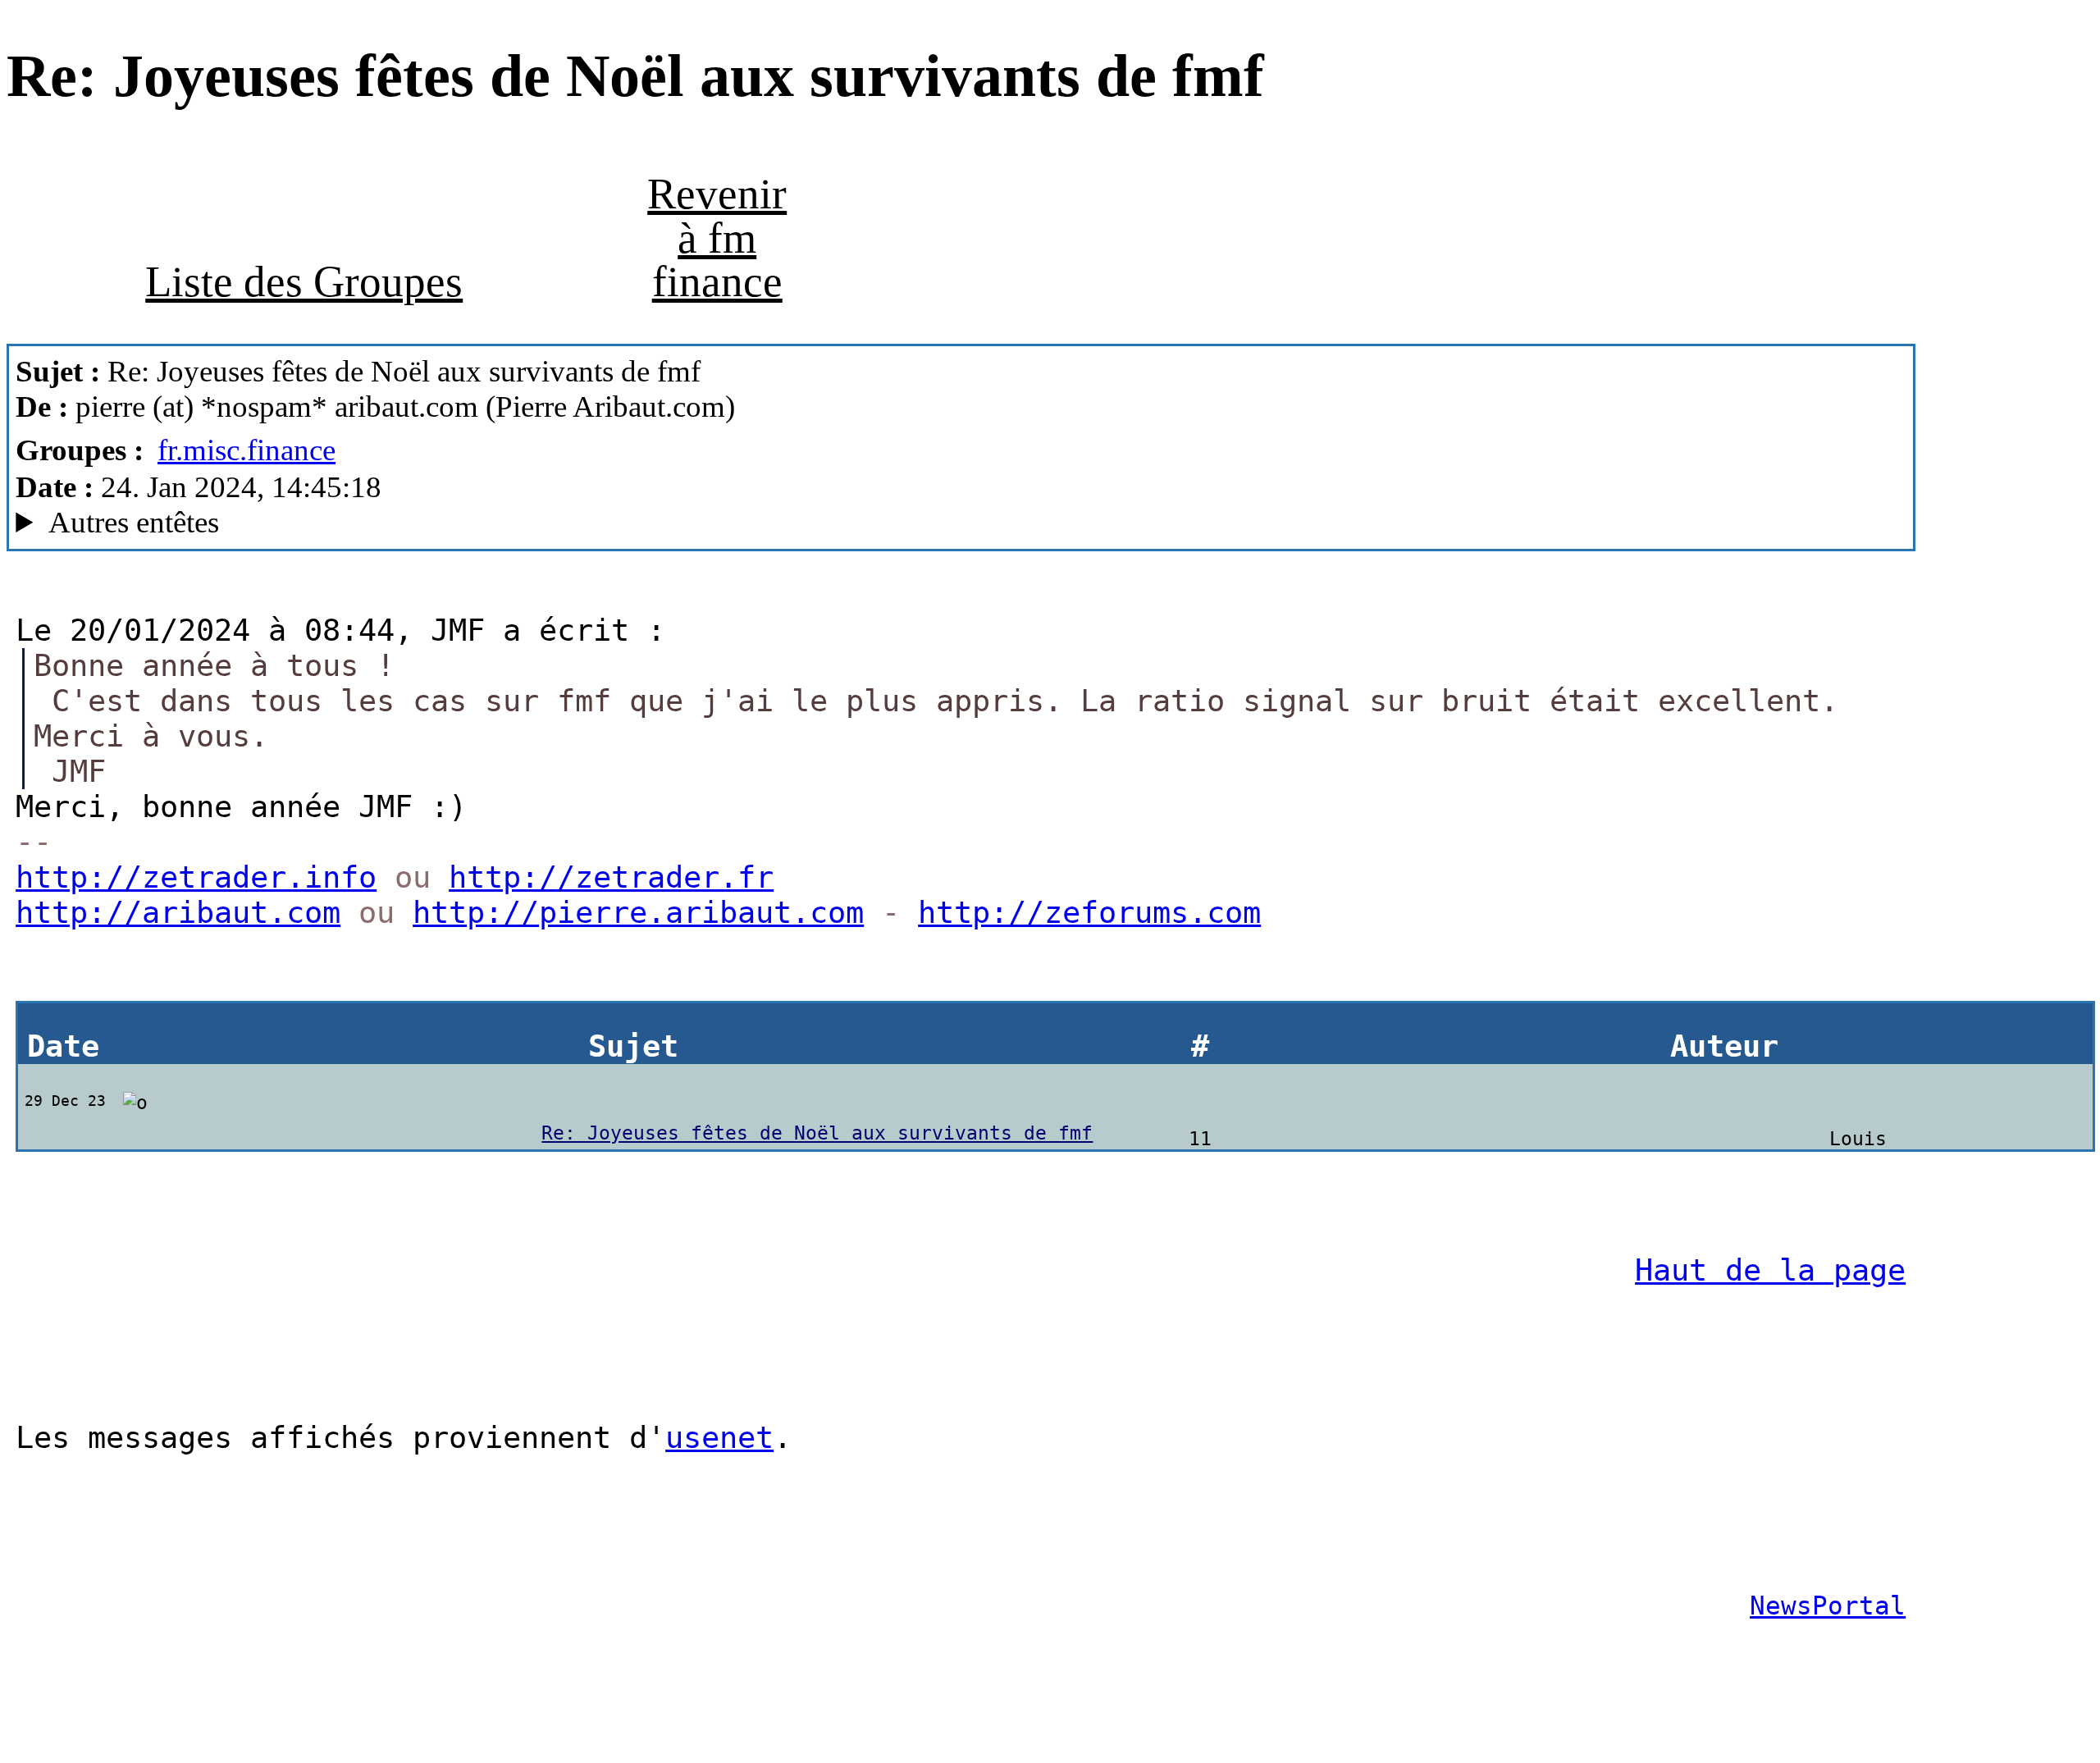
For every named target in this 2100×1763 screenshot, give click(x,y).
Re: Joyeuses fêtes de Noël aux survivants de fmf (817, 1133)
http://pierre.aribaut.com (638, 913)
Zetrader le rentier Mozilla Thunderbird (324, 523)
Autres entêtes (134, 522)
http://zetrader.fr (611, 877)
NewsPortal (1828, 1605)
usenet (719, 1438)
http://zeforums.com (1089, 913)
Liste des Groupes (304, 281)
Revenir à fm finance (717, 238)
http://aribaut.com (178, 913)
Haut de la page (1770, 1270)
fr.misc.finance (247, 450)
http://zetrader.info (196, 877)
